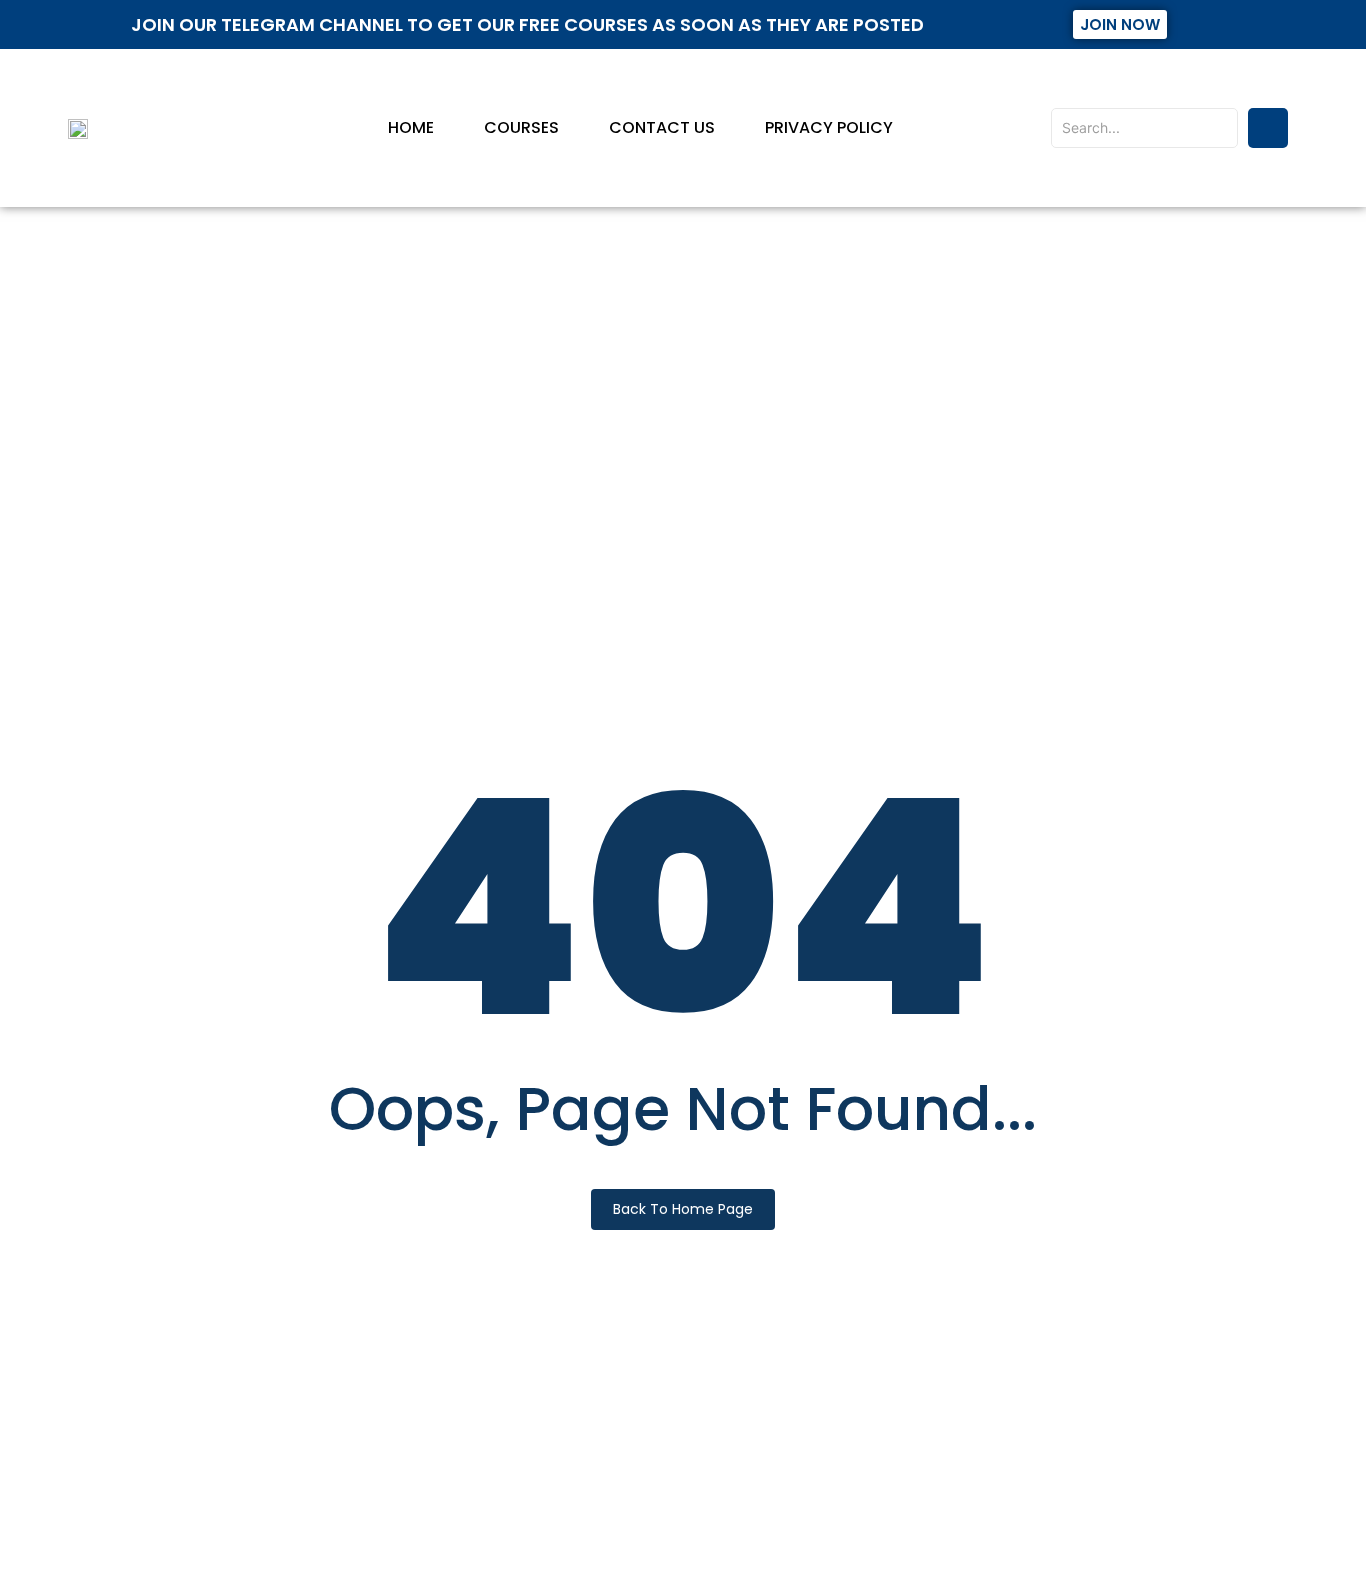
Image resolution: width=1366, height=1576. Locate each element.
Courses (521, 128)
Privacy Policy (829, 128)
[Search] (1268, 128)
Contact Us (662, 128)
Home (411, 128)
